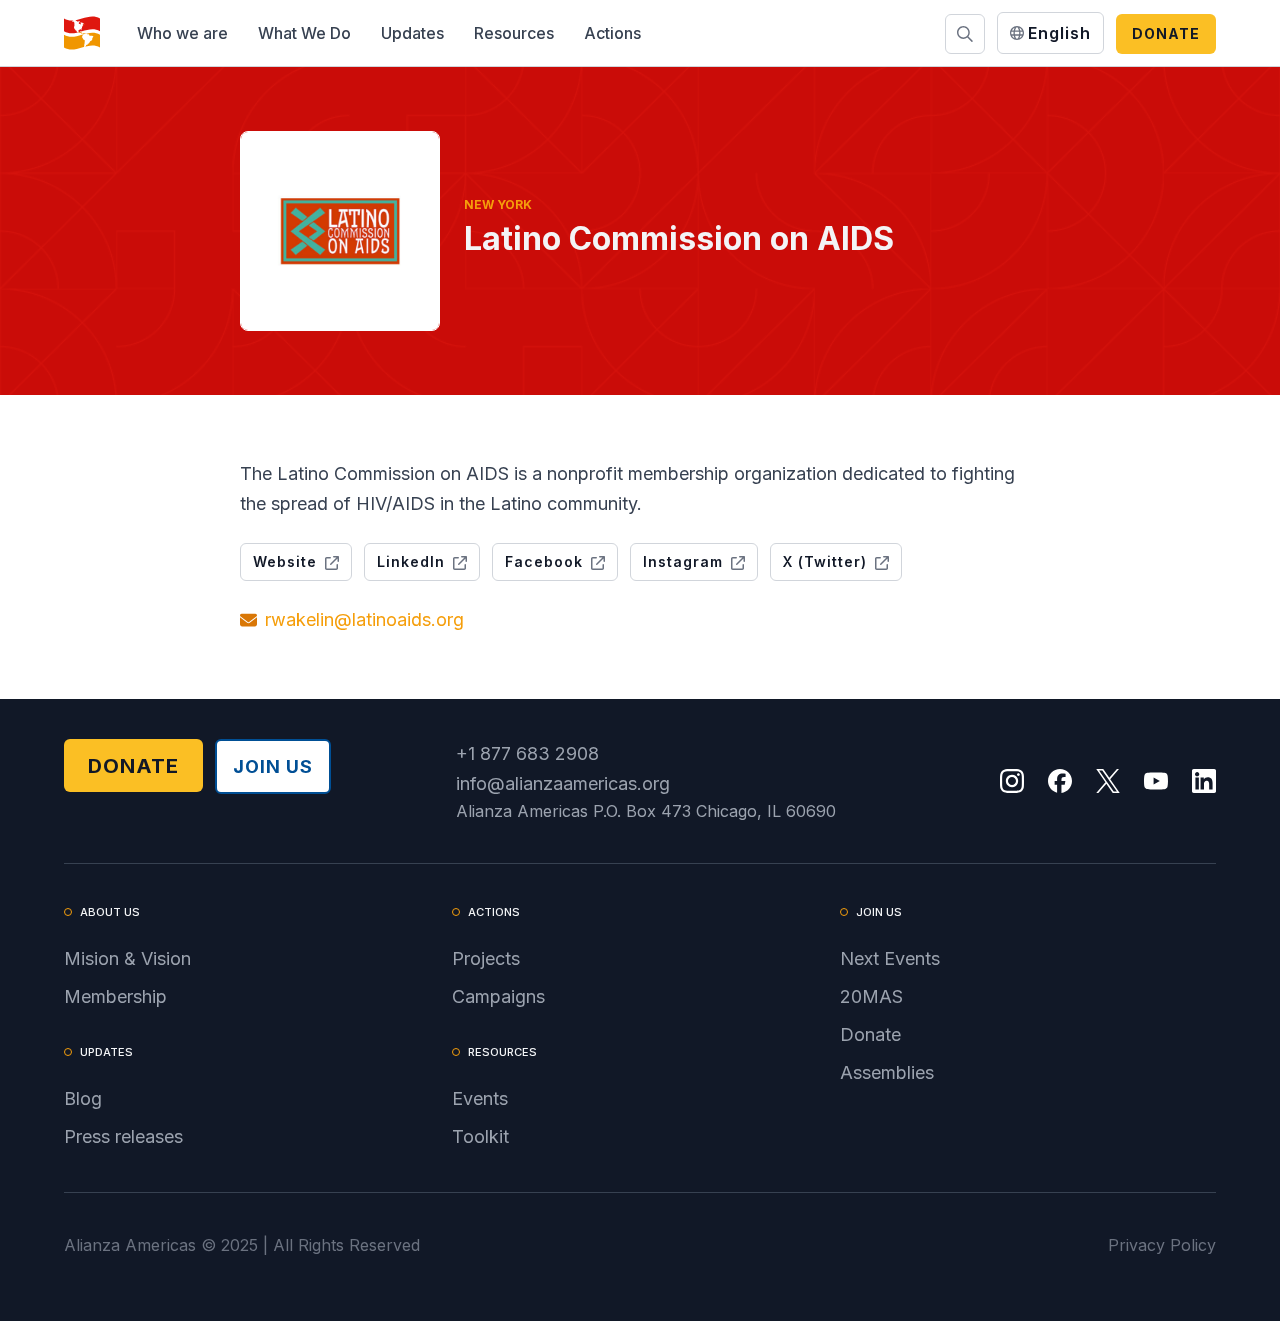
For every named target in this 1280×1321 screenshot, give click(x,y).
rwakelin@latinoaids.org (364, 619)
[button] (182, 33)
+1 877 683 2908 (527, 753)
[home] (82, 33)
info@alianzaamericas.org (563, 783)
